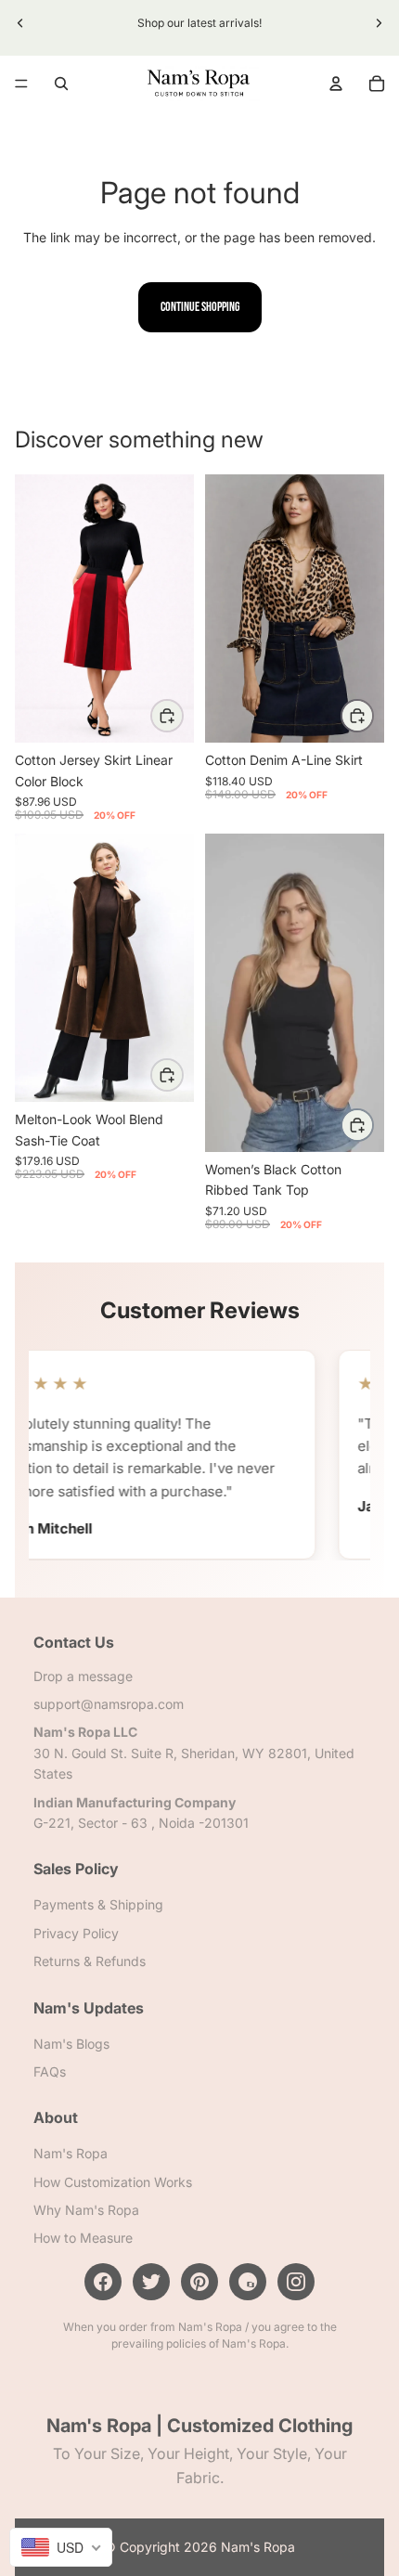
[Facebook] (103, 2281)
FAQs (50, 2071)
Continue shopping (200, 307)
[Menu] (21, 84)
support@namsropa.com (109, 1704)
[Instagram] (296, 2281)
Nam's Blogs (71, 2043)
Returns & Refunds (90, 1961)
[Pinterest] (199, 2281)
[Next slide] (379, 23)
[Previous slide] (20, 23)
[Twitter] (151, 2281)
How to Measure (83, 2238)
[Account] (336, 84)
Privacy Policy (76, 1932)
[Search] (61, 84)
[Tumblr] (248, 2281)
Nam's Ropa (71, 2153)
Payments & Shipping (98, 1904)
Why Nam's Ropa (86, 2210)
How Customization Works (113, 2181)
